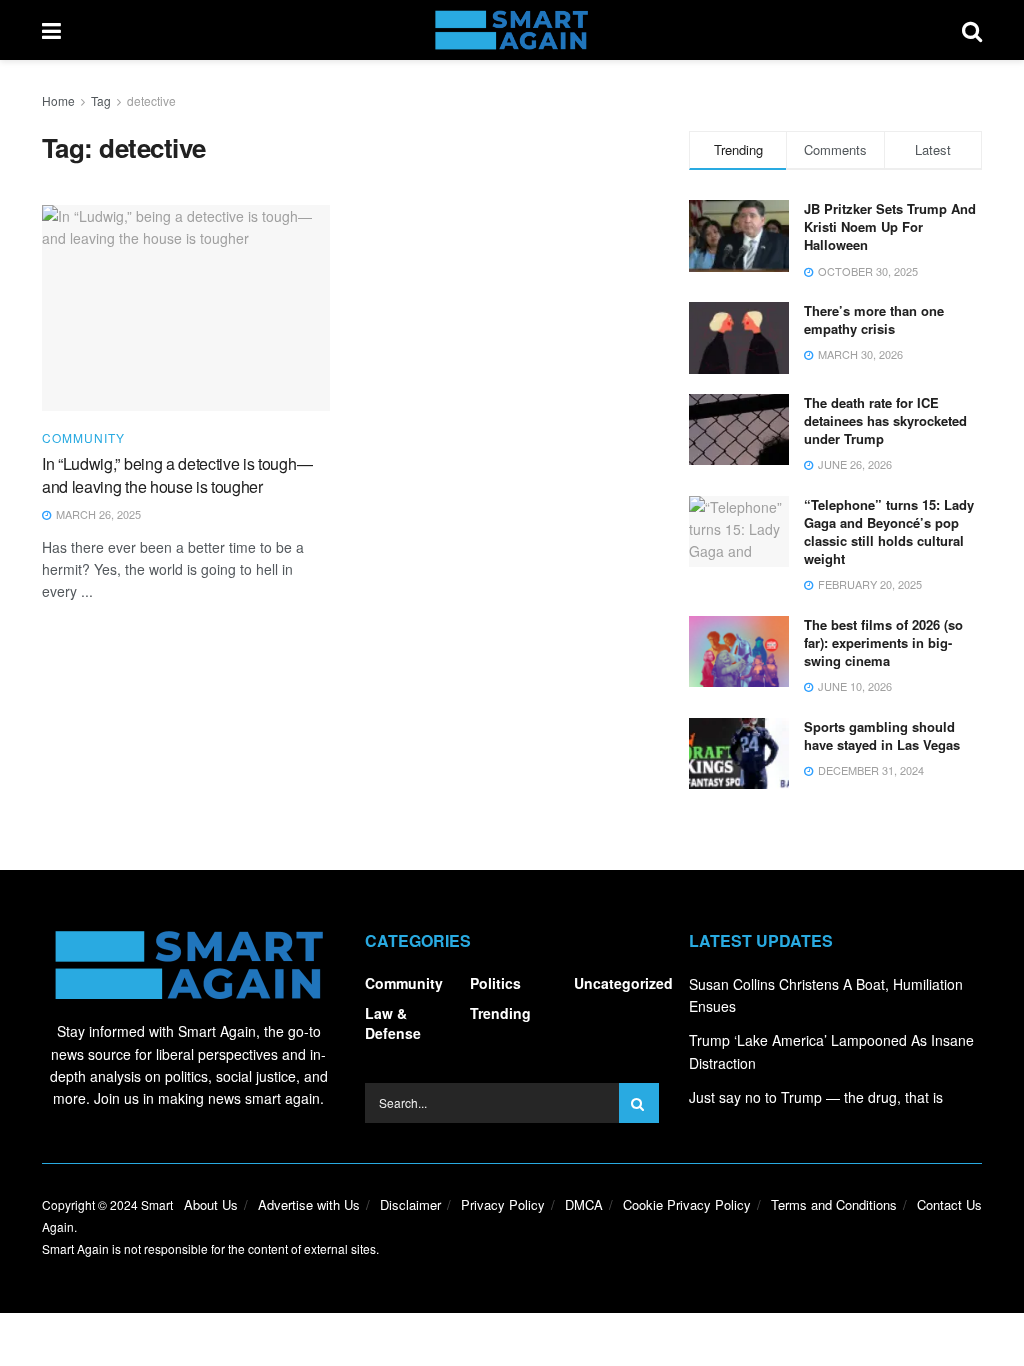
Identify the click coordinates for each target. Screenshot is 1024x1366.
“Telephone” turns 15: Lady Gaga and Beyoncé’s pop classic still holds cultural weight (889, 532)
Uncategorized (623, 983)
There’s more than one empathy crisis (874, 319)
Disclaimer (410, 1204)
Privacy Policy (503, 1204)
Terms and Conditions (834, 1204)
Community (83, 438)
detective (151, 100)
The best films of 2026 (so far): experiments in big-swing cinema (883, 642)
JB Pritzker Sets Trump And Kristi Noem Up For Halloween (890, 226)
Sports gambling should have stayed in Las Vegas (882, 735)
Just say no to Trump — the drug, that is (816, 1097)
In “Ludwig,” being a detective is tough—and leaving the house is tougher (177, 474)
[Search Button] (972, 30)
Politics (495, 983)
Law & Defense (393, 1023)
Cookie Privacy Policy (687, 1204)
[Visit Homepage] (511, 30)
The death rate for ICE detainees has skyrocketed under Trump (885, 420)
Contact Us (949, 1204)
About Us (211, 1204)
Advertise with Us (309, 1204)
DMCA (584, 1204)
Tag (101, 100)
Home (58, 100)
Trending (500, 1013)
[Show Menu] (51, 30)
